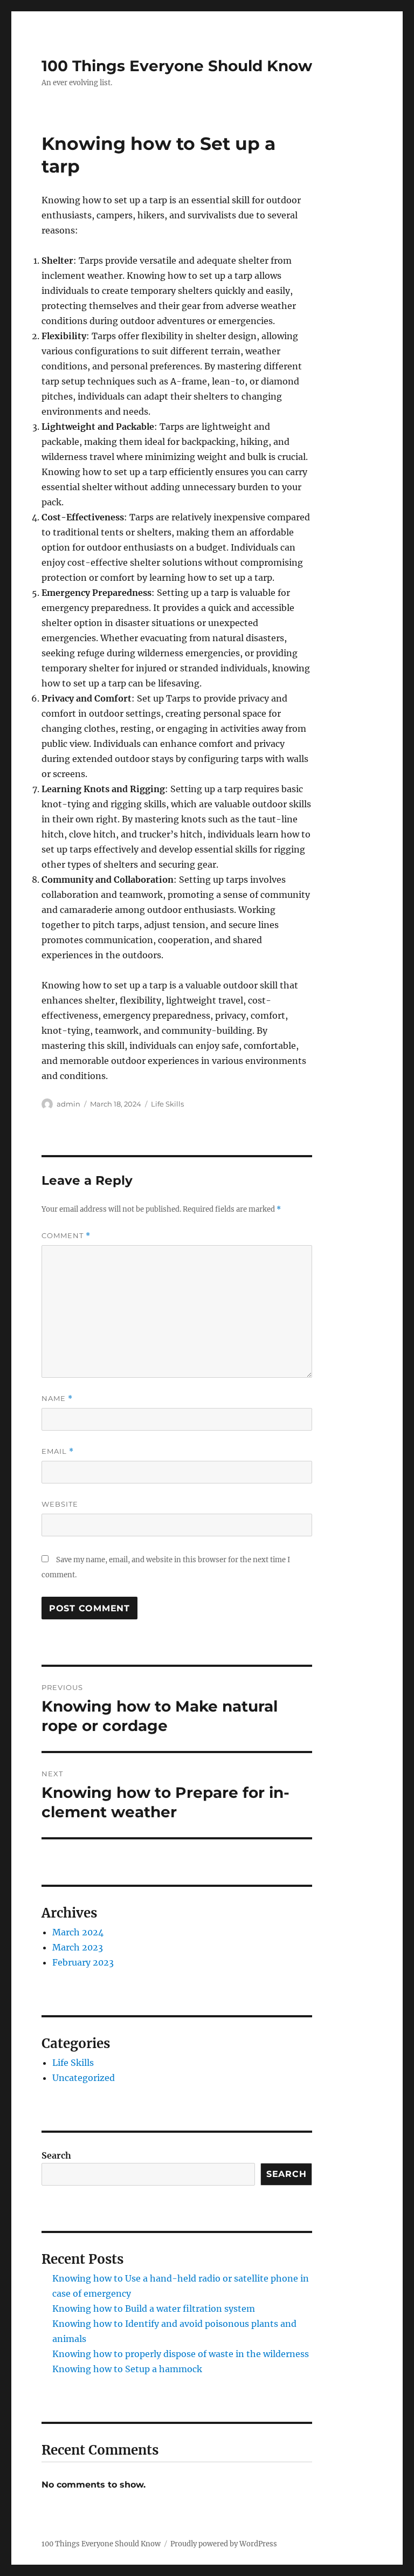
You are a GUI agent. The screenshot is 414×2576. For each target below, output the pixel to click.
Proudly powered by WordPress (224, 2544)
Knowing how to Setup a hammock (127, 2369)
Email (58, 1451)
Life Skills (167, 1104)
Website (60, 1504)
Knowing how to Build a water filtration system (154, 2309)
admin (68, 1104)
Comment (66, 1236)
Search (56, 2155)
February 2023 (83, 1962)
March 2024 (78, 1932)
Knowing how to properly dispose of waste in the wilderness (181, 2354)
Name (57, 1399)
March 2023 (78, 1947)
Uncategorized (84, 2078)
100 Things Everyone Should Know (177, 66)
